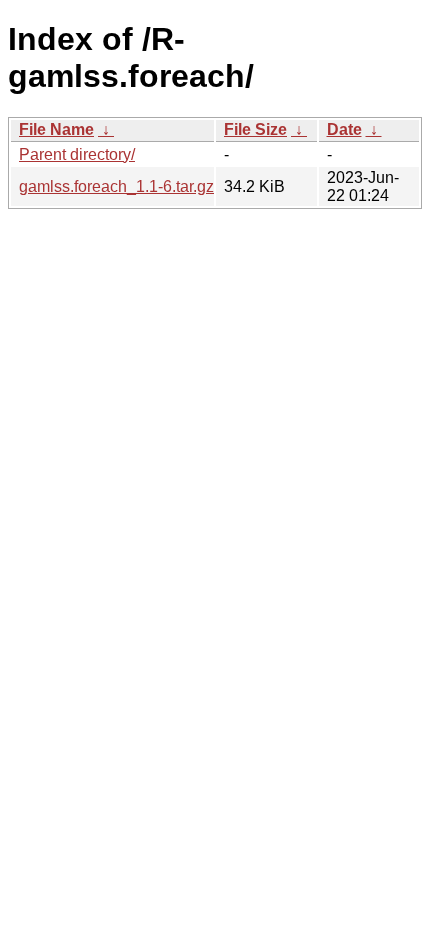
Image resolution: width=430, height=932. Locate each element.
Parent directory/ (77, 154)
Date (344, 129)
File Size (255, 129)
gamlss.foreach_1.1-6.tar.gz (116, 186)
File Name (56, 129)
